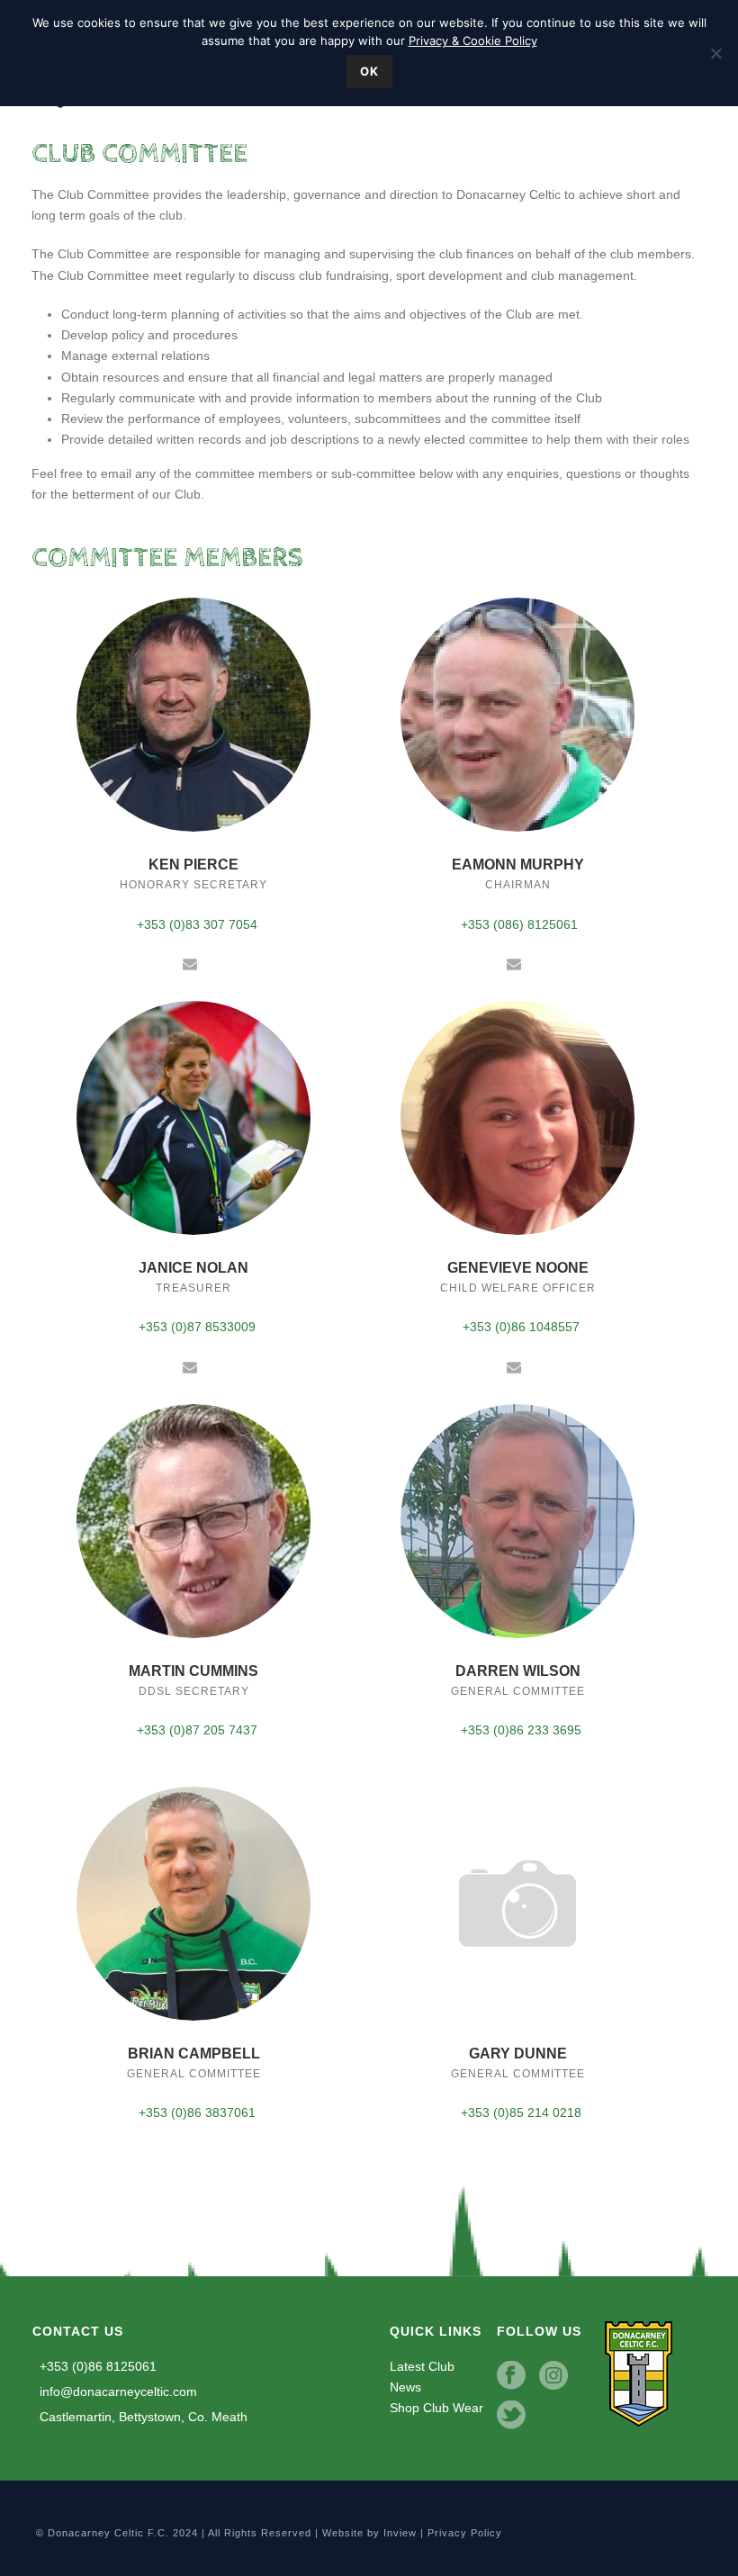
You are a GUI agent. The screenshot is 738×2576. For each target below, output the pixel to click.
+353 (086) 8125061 (519, 924)
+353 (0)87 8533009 (195, 1327)
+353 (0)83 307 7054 (195, 924)
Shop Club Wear (436, 2408)
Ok (369, 71)
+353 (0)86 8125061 (96, 2366)
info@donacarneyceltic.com (117, 2391)
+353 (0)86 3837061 (195, 2112)
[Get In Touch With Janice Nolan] (190, 1366)
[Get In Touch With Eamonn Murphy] (514, 963)
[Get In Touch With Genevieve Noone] (514, 1366)
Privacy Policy (465, 2533)
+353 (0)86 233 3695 (519, 1730)
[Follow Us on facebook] (511, 2376)
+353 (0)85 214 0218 (519, 2112)
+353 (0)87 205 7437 (195, 1730)
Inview (400, 2533)
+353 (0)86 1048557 (519, 1327)
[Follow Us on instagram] (553, 2376)
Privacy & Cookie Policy (473, 41)
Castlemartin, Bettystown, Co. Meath (142, 2417)
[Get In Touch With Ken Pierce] (190, 963)
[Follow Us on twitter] (511, 2416)
